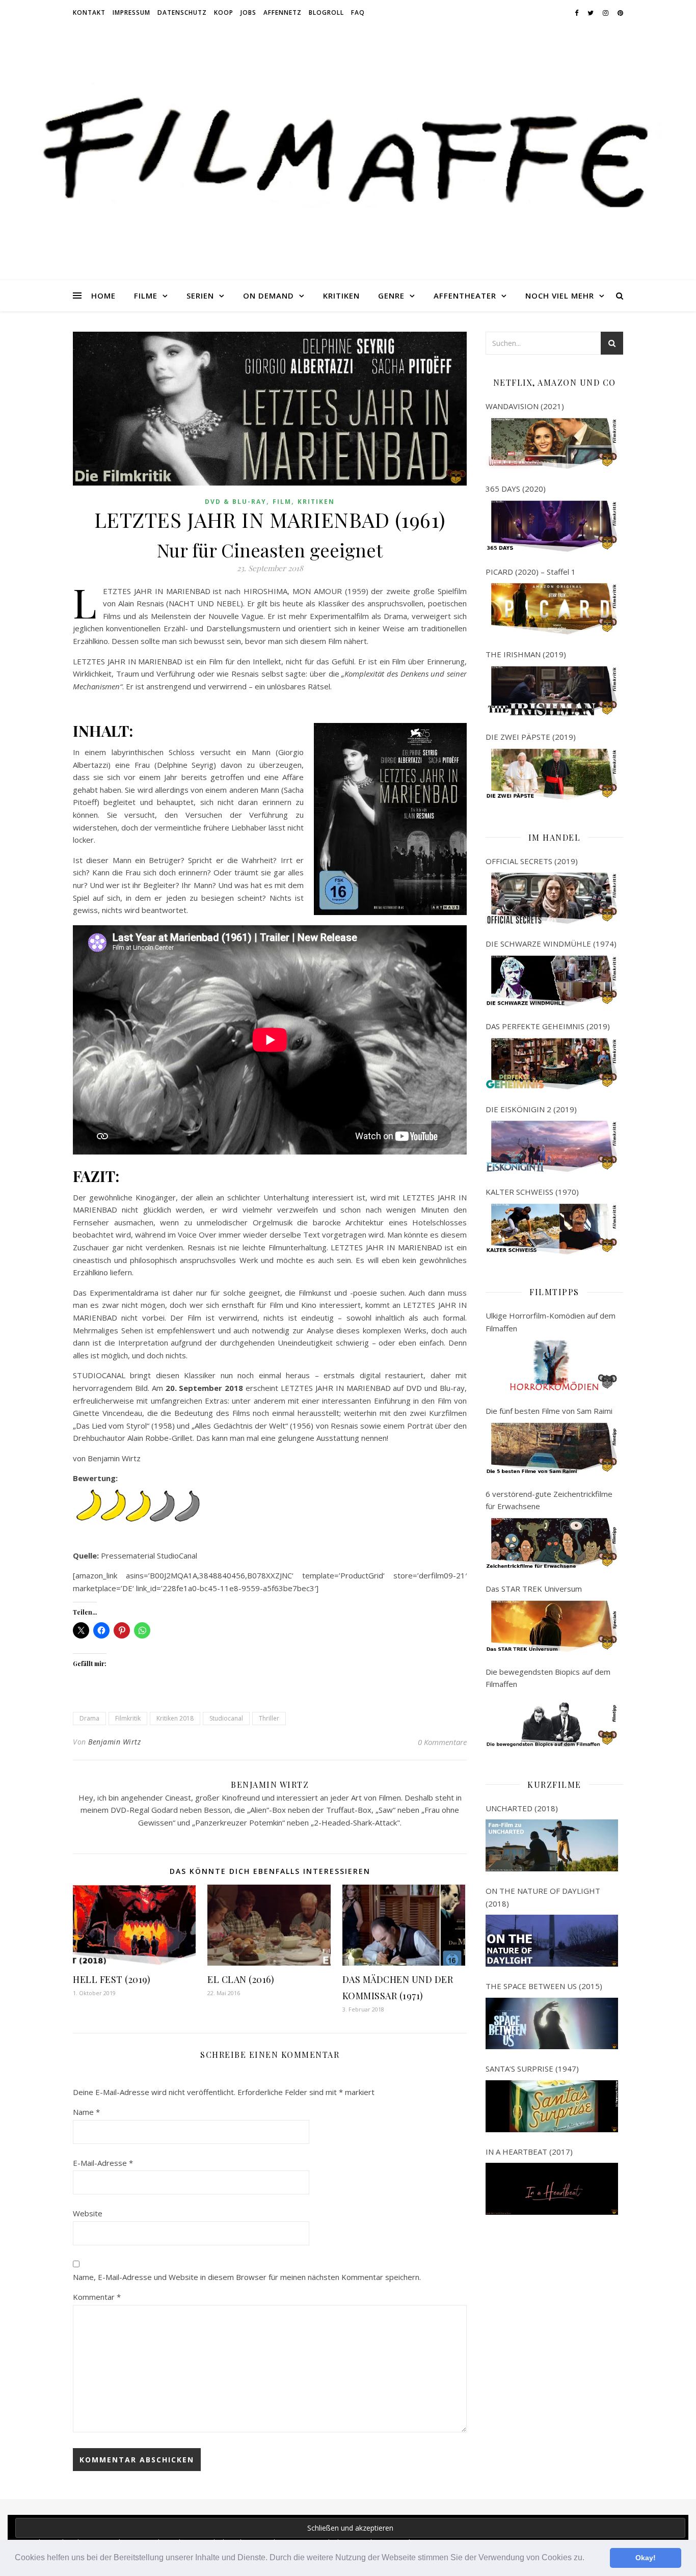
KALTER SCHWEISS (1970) (532, 1192)
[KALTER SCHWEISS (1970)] (552, 1229)
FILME (146, 296)
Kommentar (97, 2297)
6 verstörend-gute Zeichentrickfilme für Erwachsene (549, 1500)
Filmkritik (128, 1718)
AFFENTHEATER (465, 296)
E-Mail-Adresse (103, 2163)
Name (86, 2112)
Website (88, 2213)
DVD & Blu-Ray (236, 502)
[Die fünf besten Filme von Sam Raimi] (552, 1448)
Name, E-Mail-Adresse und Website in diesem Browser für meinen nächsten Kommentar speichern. (247, 2277)
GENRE (391, 296)
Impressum (131, 12)
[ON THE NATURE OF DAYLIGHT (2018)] (552, 1941)
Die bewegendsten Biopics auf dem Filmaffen (548, 1678)
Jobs (248, 12)
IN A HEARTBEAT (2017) (529, 2152)
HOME (103, 296)
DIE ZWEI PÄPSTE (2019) (531, 737)
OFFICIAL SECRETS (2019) (532, 861)
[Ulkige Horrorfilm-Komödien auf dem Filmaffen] (552, 1365)
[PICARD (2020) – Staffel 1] (552, 609)
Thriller (269, 1718)
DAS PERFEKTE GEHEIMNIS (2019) (548, 1026)
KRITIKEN (341, 296)
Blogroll (326, 12)
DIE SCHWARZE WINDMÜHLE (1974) (551, 944)
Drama (89, 1718)
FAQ (358, 12)
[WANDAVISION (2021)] (552, 444)
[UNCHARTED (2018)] (552, 1845)
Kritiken (316, 502)
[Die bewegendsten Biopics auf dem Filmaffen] (552, 1722)
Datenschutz (182, 12)
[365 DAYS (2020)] (552, 526)
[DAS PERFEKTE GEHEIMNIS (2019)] (552, 1064)
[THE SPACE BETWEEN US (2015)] (552, 2024)
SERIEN (200, 296)
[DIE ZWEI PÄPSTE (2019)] (552, 774)
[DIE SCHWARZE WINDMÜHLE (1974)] (552, 981)
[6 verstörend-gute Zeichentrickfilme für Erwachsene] (552, 1544)
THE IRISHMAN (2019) (526, 654)
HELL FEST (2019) (112, 1979)
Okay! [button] (646, 2558)
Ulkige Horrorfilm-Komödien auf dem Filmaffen (551, 1322)
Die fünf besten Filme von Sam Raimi (549, 1411)
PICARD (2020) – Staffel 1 (531, 572)
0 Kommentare (442, 1742)
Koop (224, 12)
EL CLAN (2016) (241, 1979)
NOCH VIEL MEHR (560, 296)
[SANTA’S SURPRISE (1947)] (552, 2106)
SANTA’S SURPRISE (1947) (532, 2069)
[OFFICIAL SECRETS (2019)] (552, 898)
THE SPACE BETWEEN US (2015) (544, 1986)
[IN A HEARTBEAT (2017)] (552, 2189)
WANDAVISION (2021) (525, 406)
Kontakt (89, 12)
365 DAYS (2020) (516, 489)
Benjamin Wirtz (114, 1742)
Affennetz (283, 12)
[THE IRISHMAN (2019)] (552, 692)
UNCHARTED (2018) (522, 1808)
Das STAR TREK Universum (534, 1589)
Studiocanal (226, 1718)
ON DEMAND (269, 296)
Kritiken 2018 (175, 1718)
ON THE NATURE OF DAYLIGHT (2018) (543, 1897)
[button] (588, 2559)
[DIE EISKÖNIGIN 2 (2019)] (552, 1146)
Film (282, 502)
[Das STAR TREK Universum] (552, 1626)
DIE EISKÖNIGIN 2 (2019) (531, 1109)
